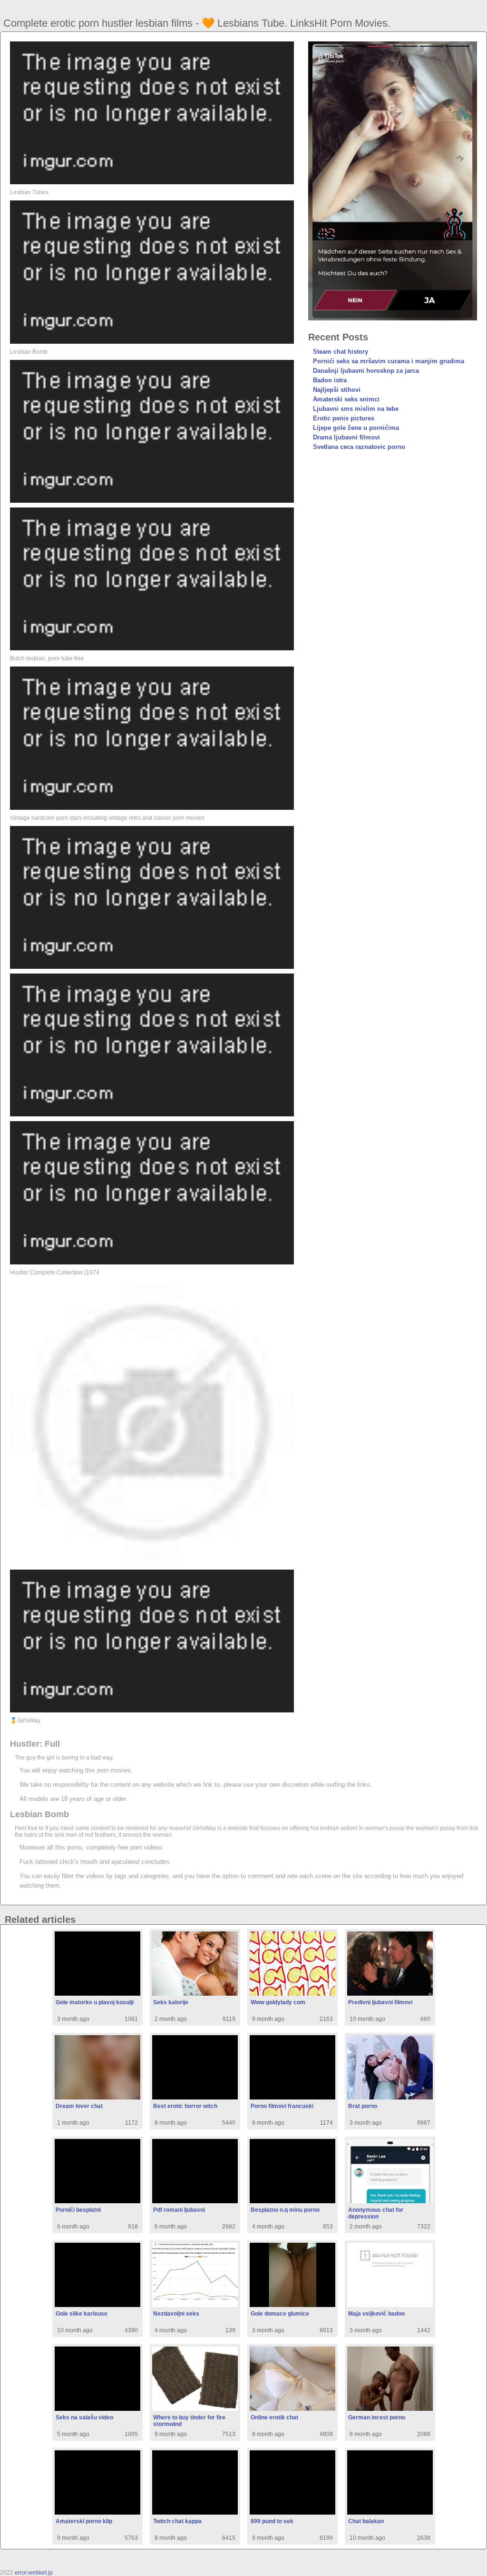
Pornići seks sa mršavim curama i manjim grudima (389, 361)
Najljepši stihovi (337, 390)
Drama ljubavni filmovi (346, 437)
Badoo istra (330, 380)
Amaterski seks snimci (346, 399)
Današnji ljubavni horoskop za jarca (366, 371)
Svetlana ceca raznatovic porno (359, 447)
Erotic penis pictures (344, 418)
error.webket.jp (34, 2573)
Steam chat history (341, 352)
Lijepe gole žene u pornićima (356, 428)
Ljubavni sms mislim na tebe (356, 409)
